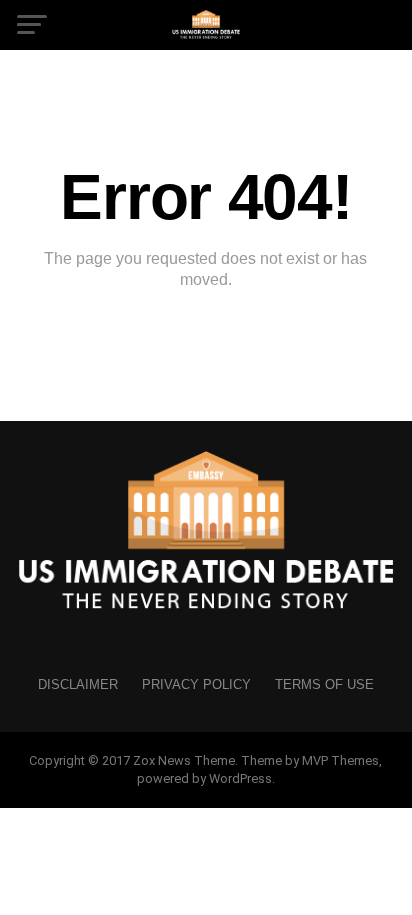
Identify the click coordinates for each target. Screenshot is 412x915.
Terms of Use (324, 684)
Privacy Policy (196, 684)
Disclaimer (78, 684)
